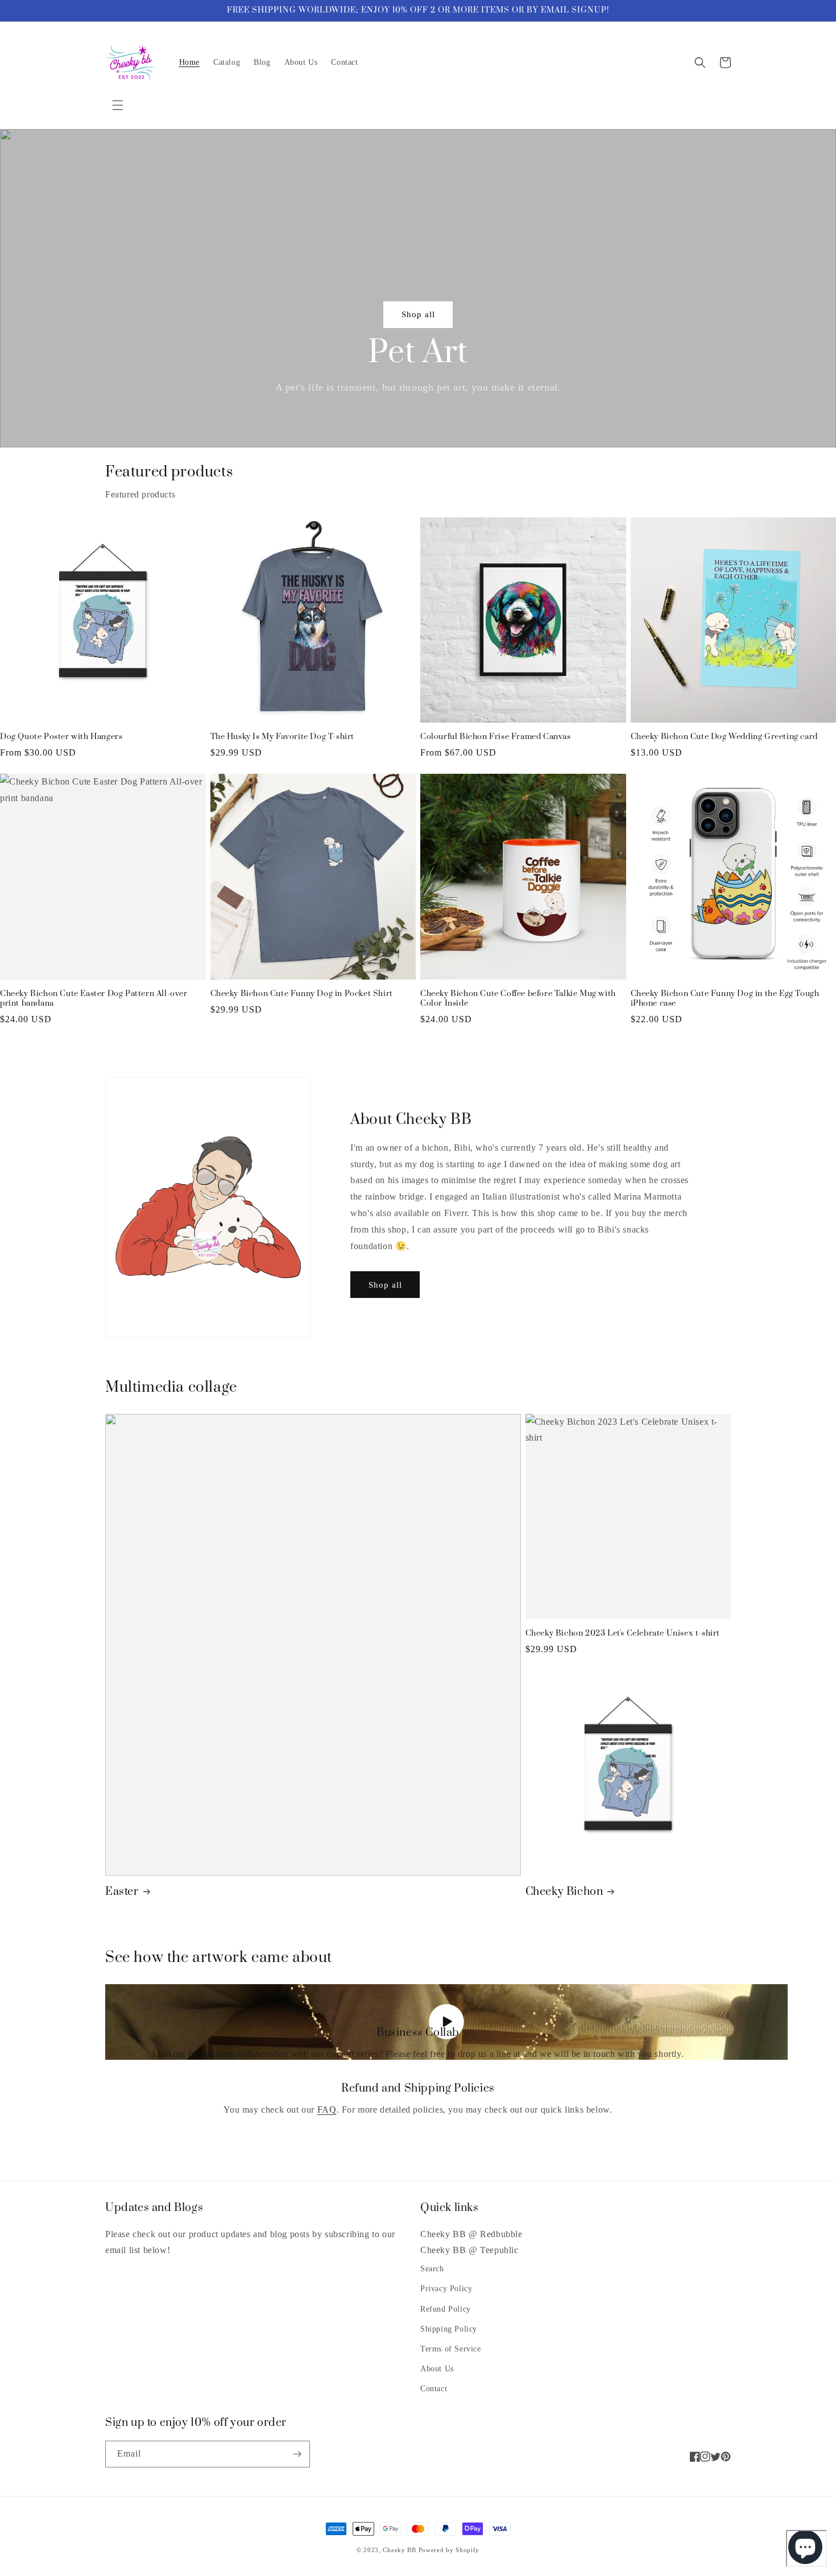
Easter (122, 1892)
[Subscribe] (297, 2454)
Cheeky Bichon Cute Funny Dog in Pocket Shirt (302, 994)
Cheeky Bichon (564, 1892)
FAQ (327, 2110)
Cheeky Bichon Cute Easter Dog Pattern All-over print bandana (94, 999)
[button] (118, 105)
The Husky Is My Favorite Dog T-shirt (283, 737)
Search (432, 2269)
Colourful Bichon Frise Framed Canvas (496, 737)
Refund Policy (446, 2309)
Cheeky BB (399, 2550)
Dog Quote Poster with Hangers (61, 737)
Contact (434, 2389)
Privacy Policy (446, 2289)
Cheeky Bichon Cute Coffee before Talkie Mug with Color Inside (518, 999)
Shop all (418, 314)
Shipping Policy (449, 2329)
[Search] (700, 63)
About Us (437, 2369)
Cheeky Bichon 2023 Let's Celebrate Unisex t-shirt (623, 1634)
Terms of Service (451, 2349)
